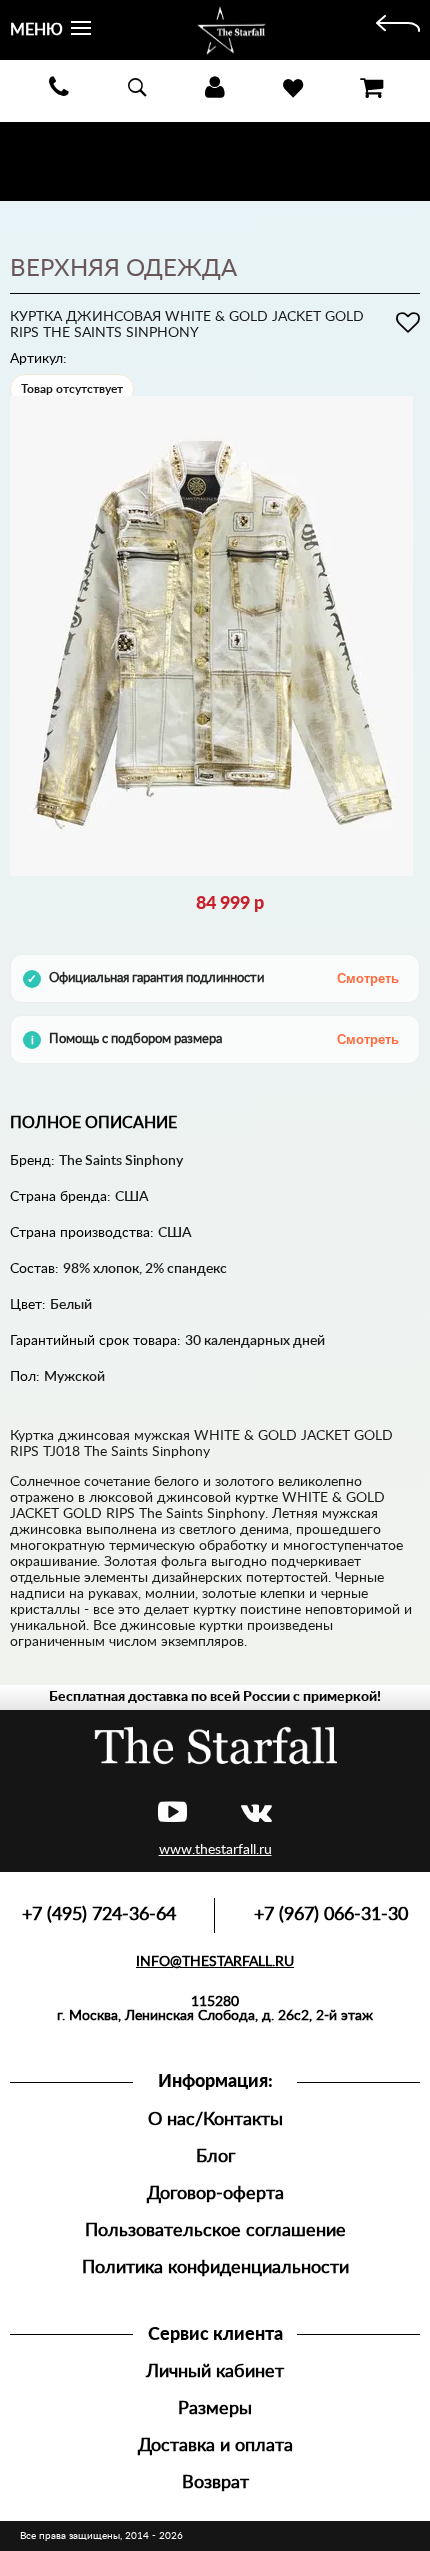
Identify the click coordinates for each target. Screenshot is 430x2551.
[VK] (256, 1813)
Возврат (215, 2482)
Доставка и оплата (215, 2445)
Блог (215, 2156)
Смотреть (368, 978)
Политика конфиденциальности (215, 2267)
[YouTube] (172, 1813)
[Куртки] (398, 30)
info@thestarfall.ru (215, 1962)
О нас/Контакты (215, 2119)
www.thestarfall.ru (215, 1850)
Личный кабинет (215, 2371)
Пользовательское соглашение (215, 2230)
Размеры (215, 2408)
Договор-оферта (215, 2193)
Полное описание (93, 1123)
